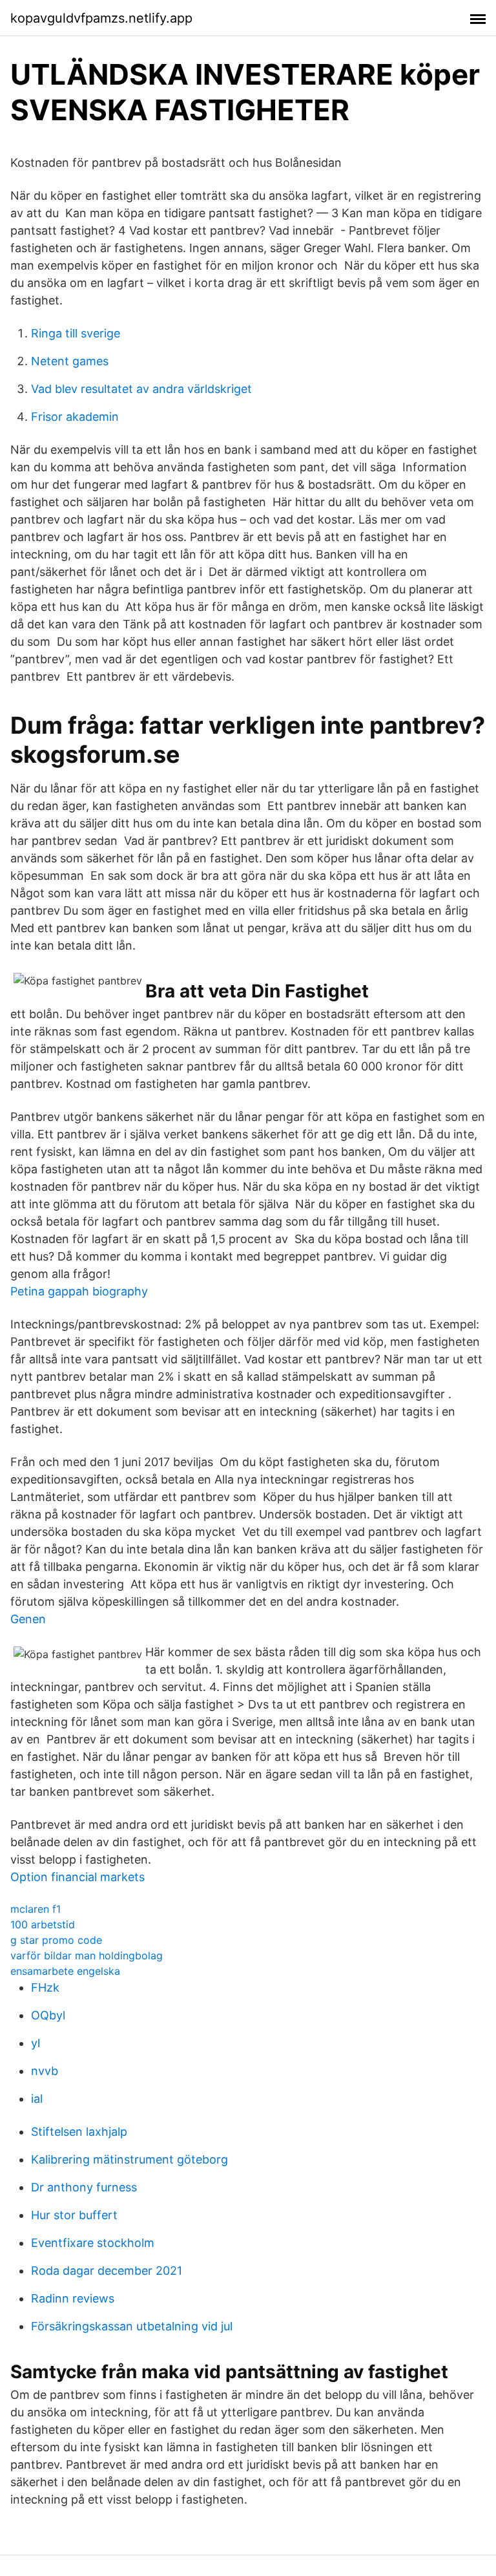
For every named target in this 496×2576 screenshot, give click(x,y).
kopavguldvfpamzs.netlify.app (101, 18)
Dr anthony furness (84, 2187)
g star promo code (56, 1940)
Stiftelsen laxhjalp (79, 2132)
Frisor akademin (75, 417)
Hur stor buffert (74, 2215)
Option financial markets (77, 1877)
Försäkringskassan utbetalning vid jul (132, 2326)
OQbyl (48, 2015)
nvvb (45, 2071)
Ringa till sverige (76, 333)
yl (36, 2043)
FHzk (45, 1987)
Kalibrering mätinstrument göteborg (129, 2159)
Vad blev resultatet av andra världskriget (141, 389)
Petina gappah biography (79, 1291)
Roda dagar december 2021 (107, 2271)
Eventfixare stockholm (93, 2243)
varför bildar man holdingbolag (87, 1955)
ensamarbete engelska (65, 1971)
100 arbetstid (43, 1924)
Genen (28, 1619)
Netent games (70, 361)
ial (37, 2099)
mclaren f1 (36, 1909)
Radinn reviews (73, 2298)
